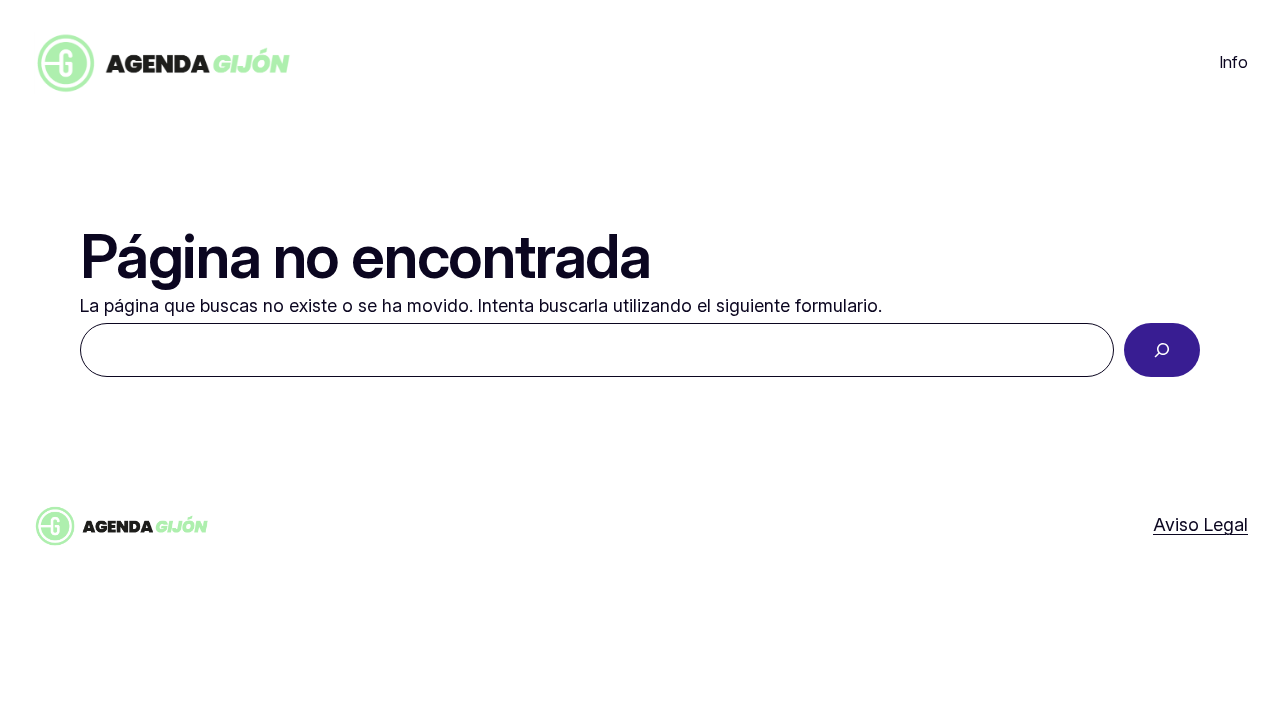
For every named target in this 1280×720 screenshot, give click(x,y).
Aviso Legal (1200, 524)
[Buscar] (1162, 350)
